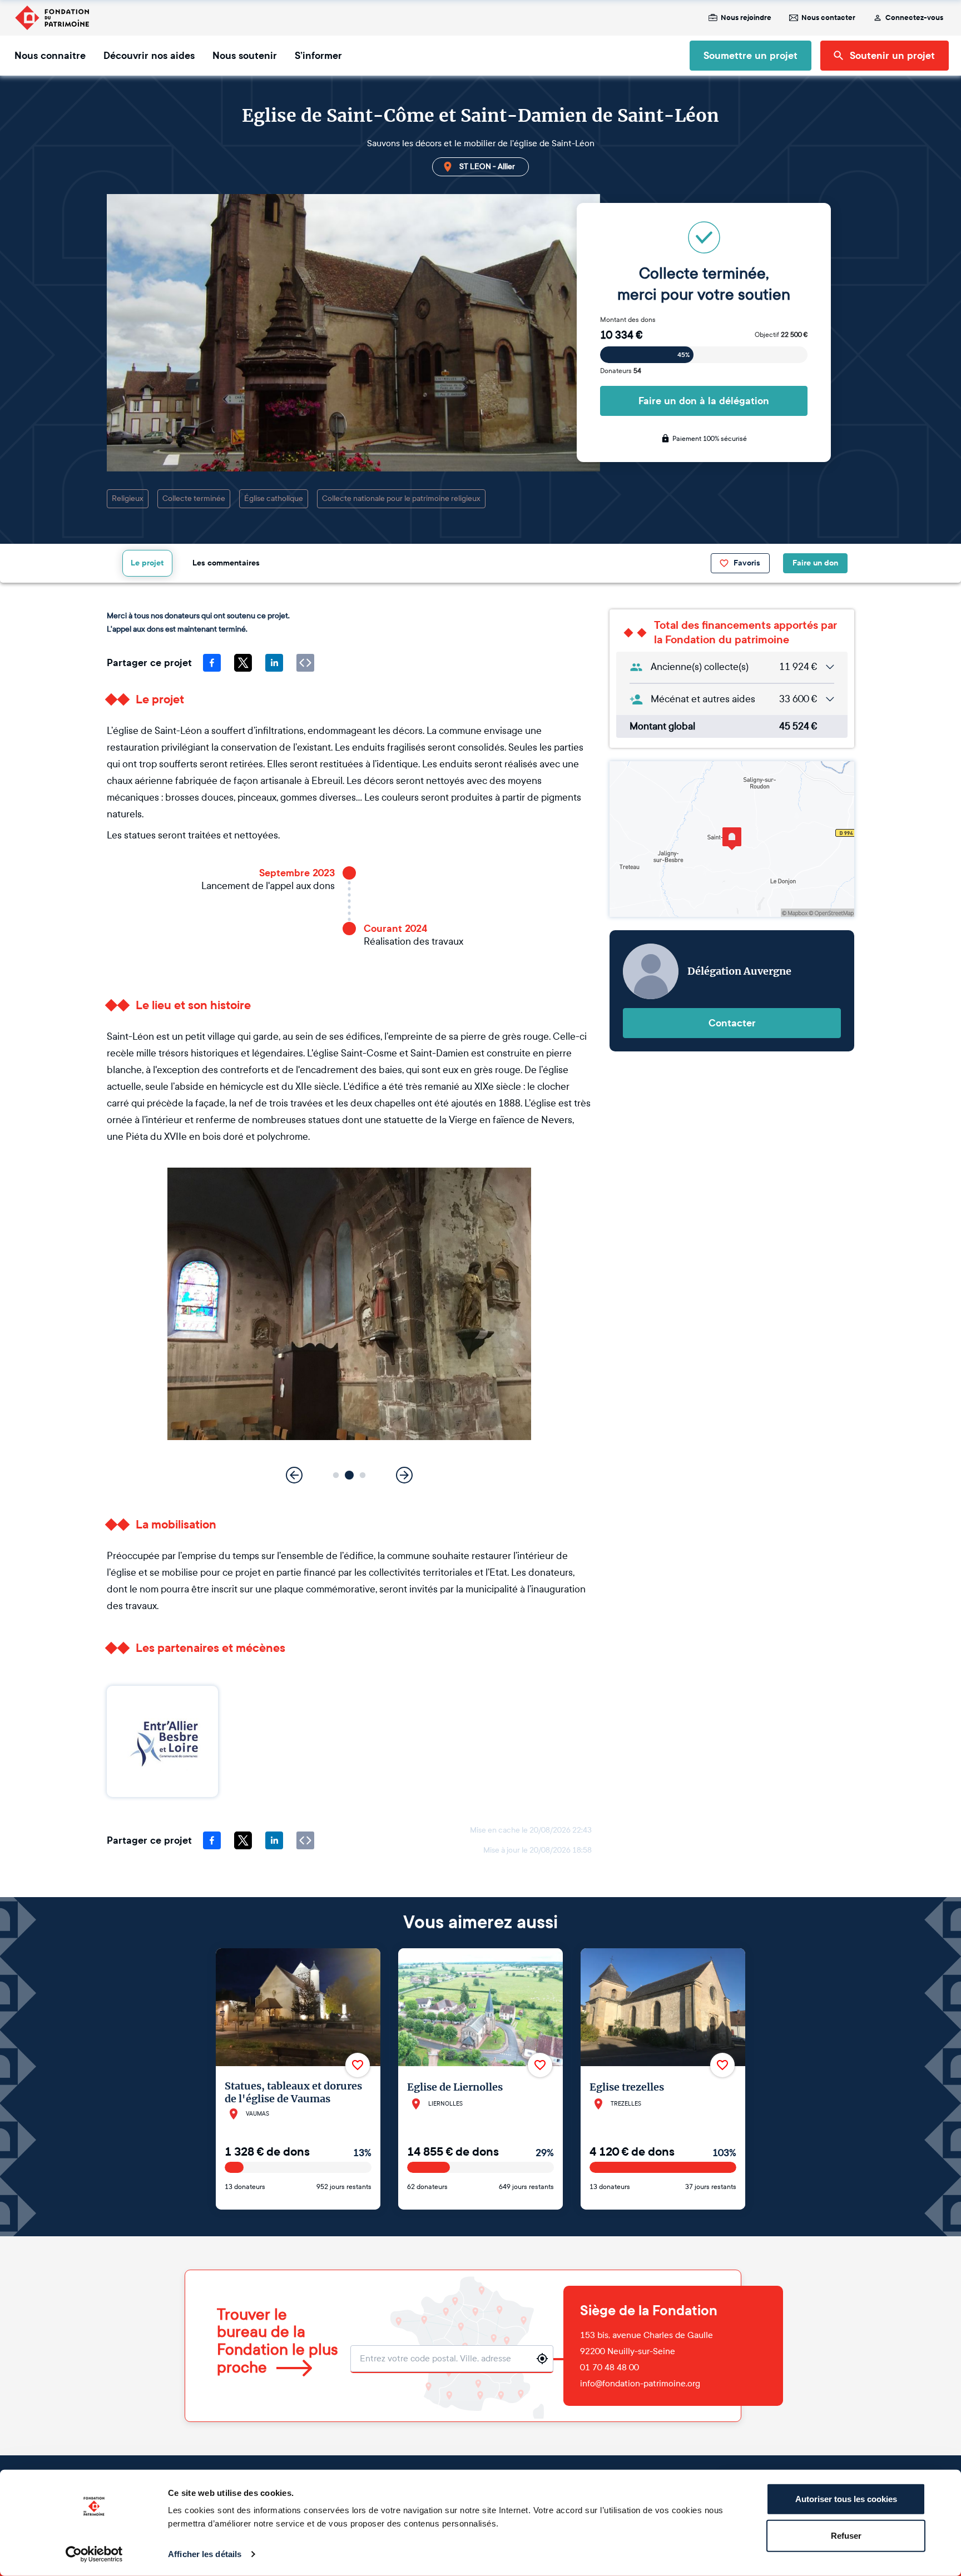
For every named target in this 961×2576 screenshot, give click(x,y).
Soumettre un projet (751, 56)
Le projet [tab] (147, 563)
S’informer (318, 56)
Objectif (781, 335)
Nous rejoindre (746, 18)
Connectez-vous (914, 18)
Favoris (747, 563)
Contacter (732, 1023)
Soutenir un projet (892, 56)
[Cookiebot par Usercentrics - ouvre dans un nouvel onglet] (94, 2554)
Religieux (128, 498)
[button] (336, 1475)
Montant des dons (628, 320)
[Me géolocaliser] (542, 2359)
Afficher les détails (205, 2554)
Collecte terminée (194, 498)
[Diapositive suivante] (404, 1475)
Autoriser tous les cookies (846, 2499)
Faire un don (815, 563)
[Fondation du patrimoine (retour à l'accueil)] (52, 18)
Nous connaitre (50, 56)
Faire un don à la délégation (704, 401)
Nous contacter (828, 18)
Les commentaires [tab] (226, 563)
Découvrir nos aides (149, 56)
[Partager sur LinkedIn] (274, 663)
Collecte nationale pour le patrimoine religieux (401, 498)
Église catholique (274, 498)
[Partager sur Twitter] (243, 663)
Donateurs (621, 371)
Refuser (846, 2535)
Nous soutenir (245, 56)
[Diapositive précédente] (294, 1475)
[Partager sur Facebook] (212, 663)
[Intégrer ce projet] (305, 663)
